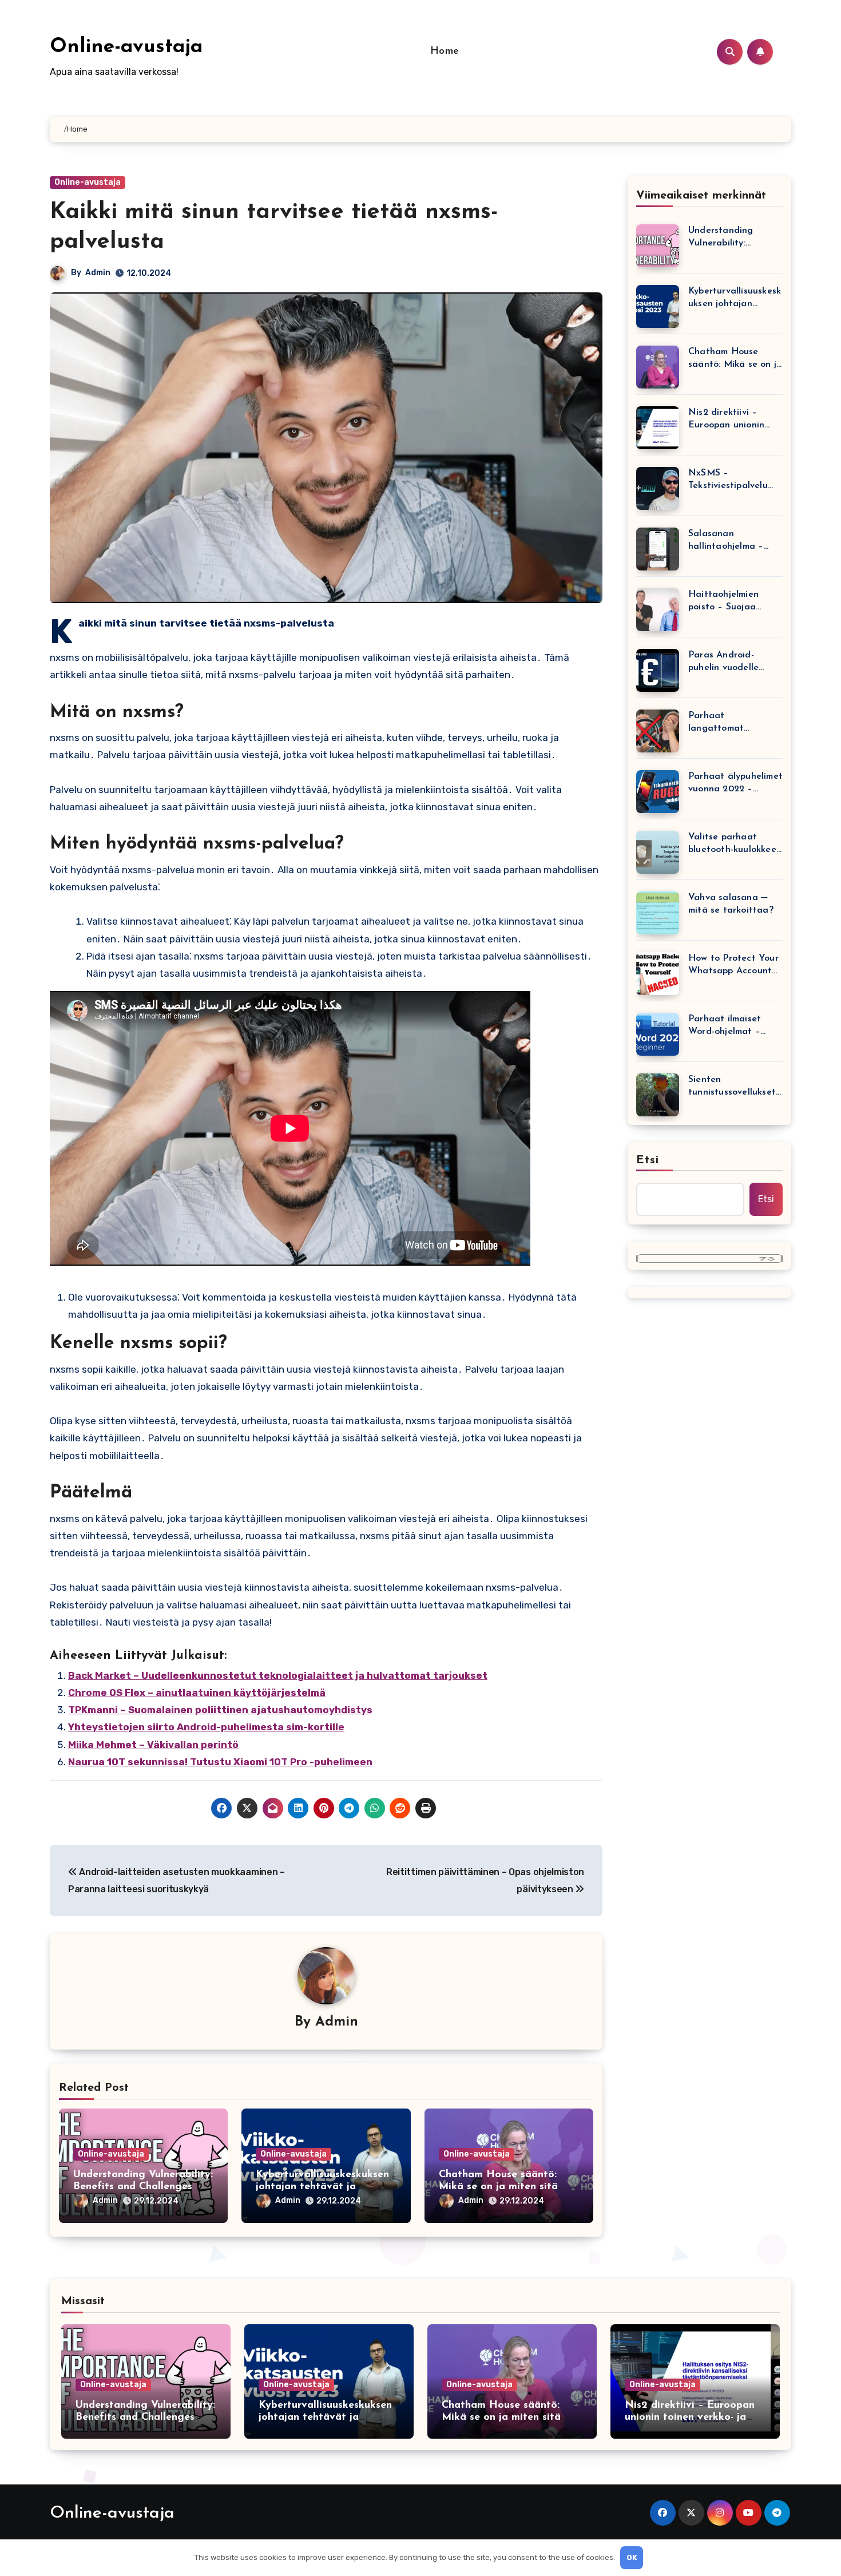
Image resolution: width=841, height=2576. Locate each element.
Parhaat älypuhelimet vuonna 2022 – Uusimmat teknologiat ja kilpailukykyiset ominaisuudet (735, 784)
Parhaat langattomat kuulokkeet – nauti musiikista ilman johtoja (729, 723)
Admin (98, 273)
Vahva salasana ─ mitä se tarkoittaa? (731, 904)
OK (632, 2557)
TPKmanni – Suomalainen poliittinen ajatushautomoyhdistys (220, 1710)
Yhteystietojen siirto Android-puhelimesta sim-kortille (206, 1727)
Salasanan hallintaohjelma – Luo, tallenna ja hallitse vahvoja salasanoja (726, 541)
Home (445, 51)
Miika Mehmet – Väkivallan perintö (153, 1745)
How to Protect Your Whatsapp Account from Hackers (733, 966)
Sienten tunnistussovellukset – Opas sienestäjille (732, 1087)
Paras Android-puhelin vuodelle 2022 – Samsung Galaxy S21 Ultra (724, 662)
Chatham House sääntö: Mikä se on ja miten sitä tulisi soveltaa (498, 2187)
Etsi (648, 1160)
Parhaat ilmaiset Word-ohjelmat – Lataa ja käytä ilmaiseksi (725, 1026)
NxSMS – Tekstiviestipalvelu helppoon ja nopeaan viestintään (734, 480)
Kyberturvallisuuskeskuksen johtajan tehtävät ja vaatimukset (322, 2187)
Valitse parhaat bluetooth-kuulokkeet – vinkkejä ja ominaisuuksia (734, 844)
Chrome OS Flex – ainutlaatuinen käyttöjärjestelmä (197, 1693)
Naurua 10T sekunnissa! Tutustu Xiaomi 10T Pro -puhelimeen (220, 1762)
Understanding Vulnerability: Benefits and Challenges (721, 238)
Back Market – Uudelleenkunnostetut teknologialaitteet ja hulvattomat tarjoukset (278, 1675)
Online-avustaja (126, 47)
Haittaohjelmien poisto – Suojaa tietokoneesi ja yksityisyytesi (723, 602)
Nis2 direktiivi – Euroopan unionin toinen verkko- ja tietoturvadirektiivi (729, 420)
